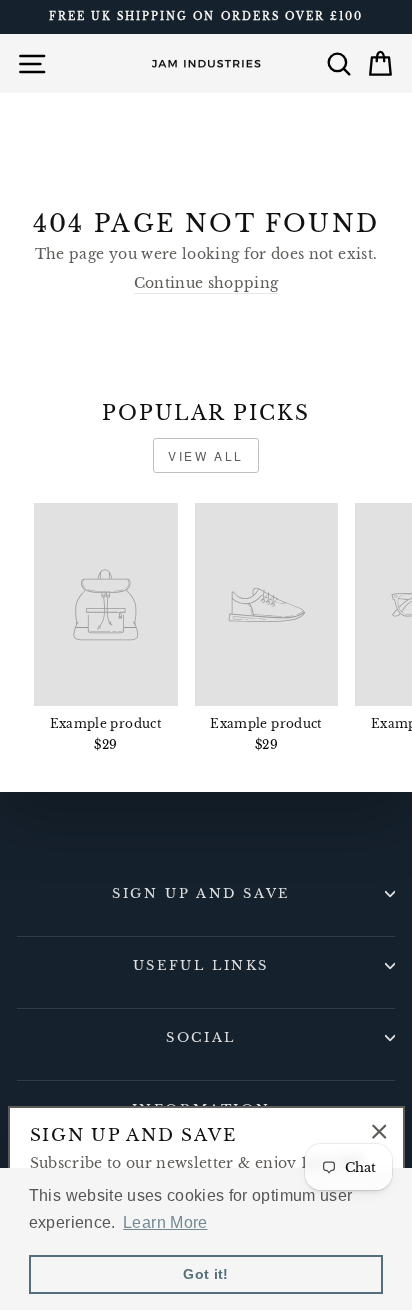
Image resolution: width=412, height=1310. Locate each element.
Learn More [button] (165, 1222)
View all (206, 455)
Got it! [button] (205, 1274)
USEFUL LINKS (201, 965)
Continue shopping (206, 283)
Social (201, 1037)
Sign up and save (201, 893)
